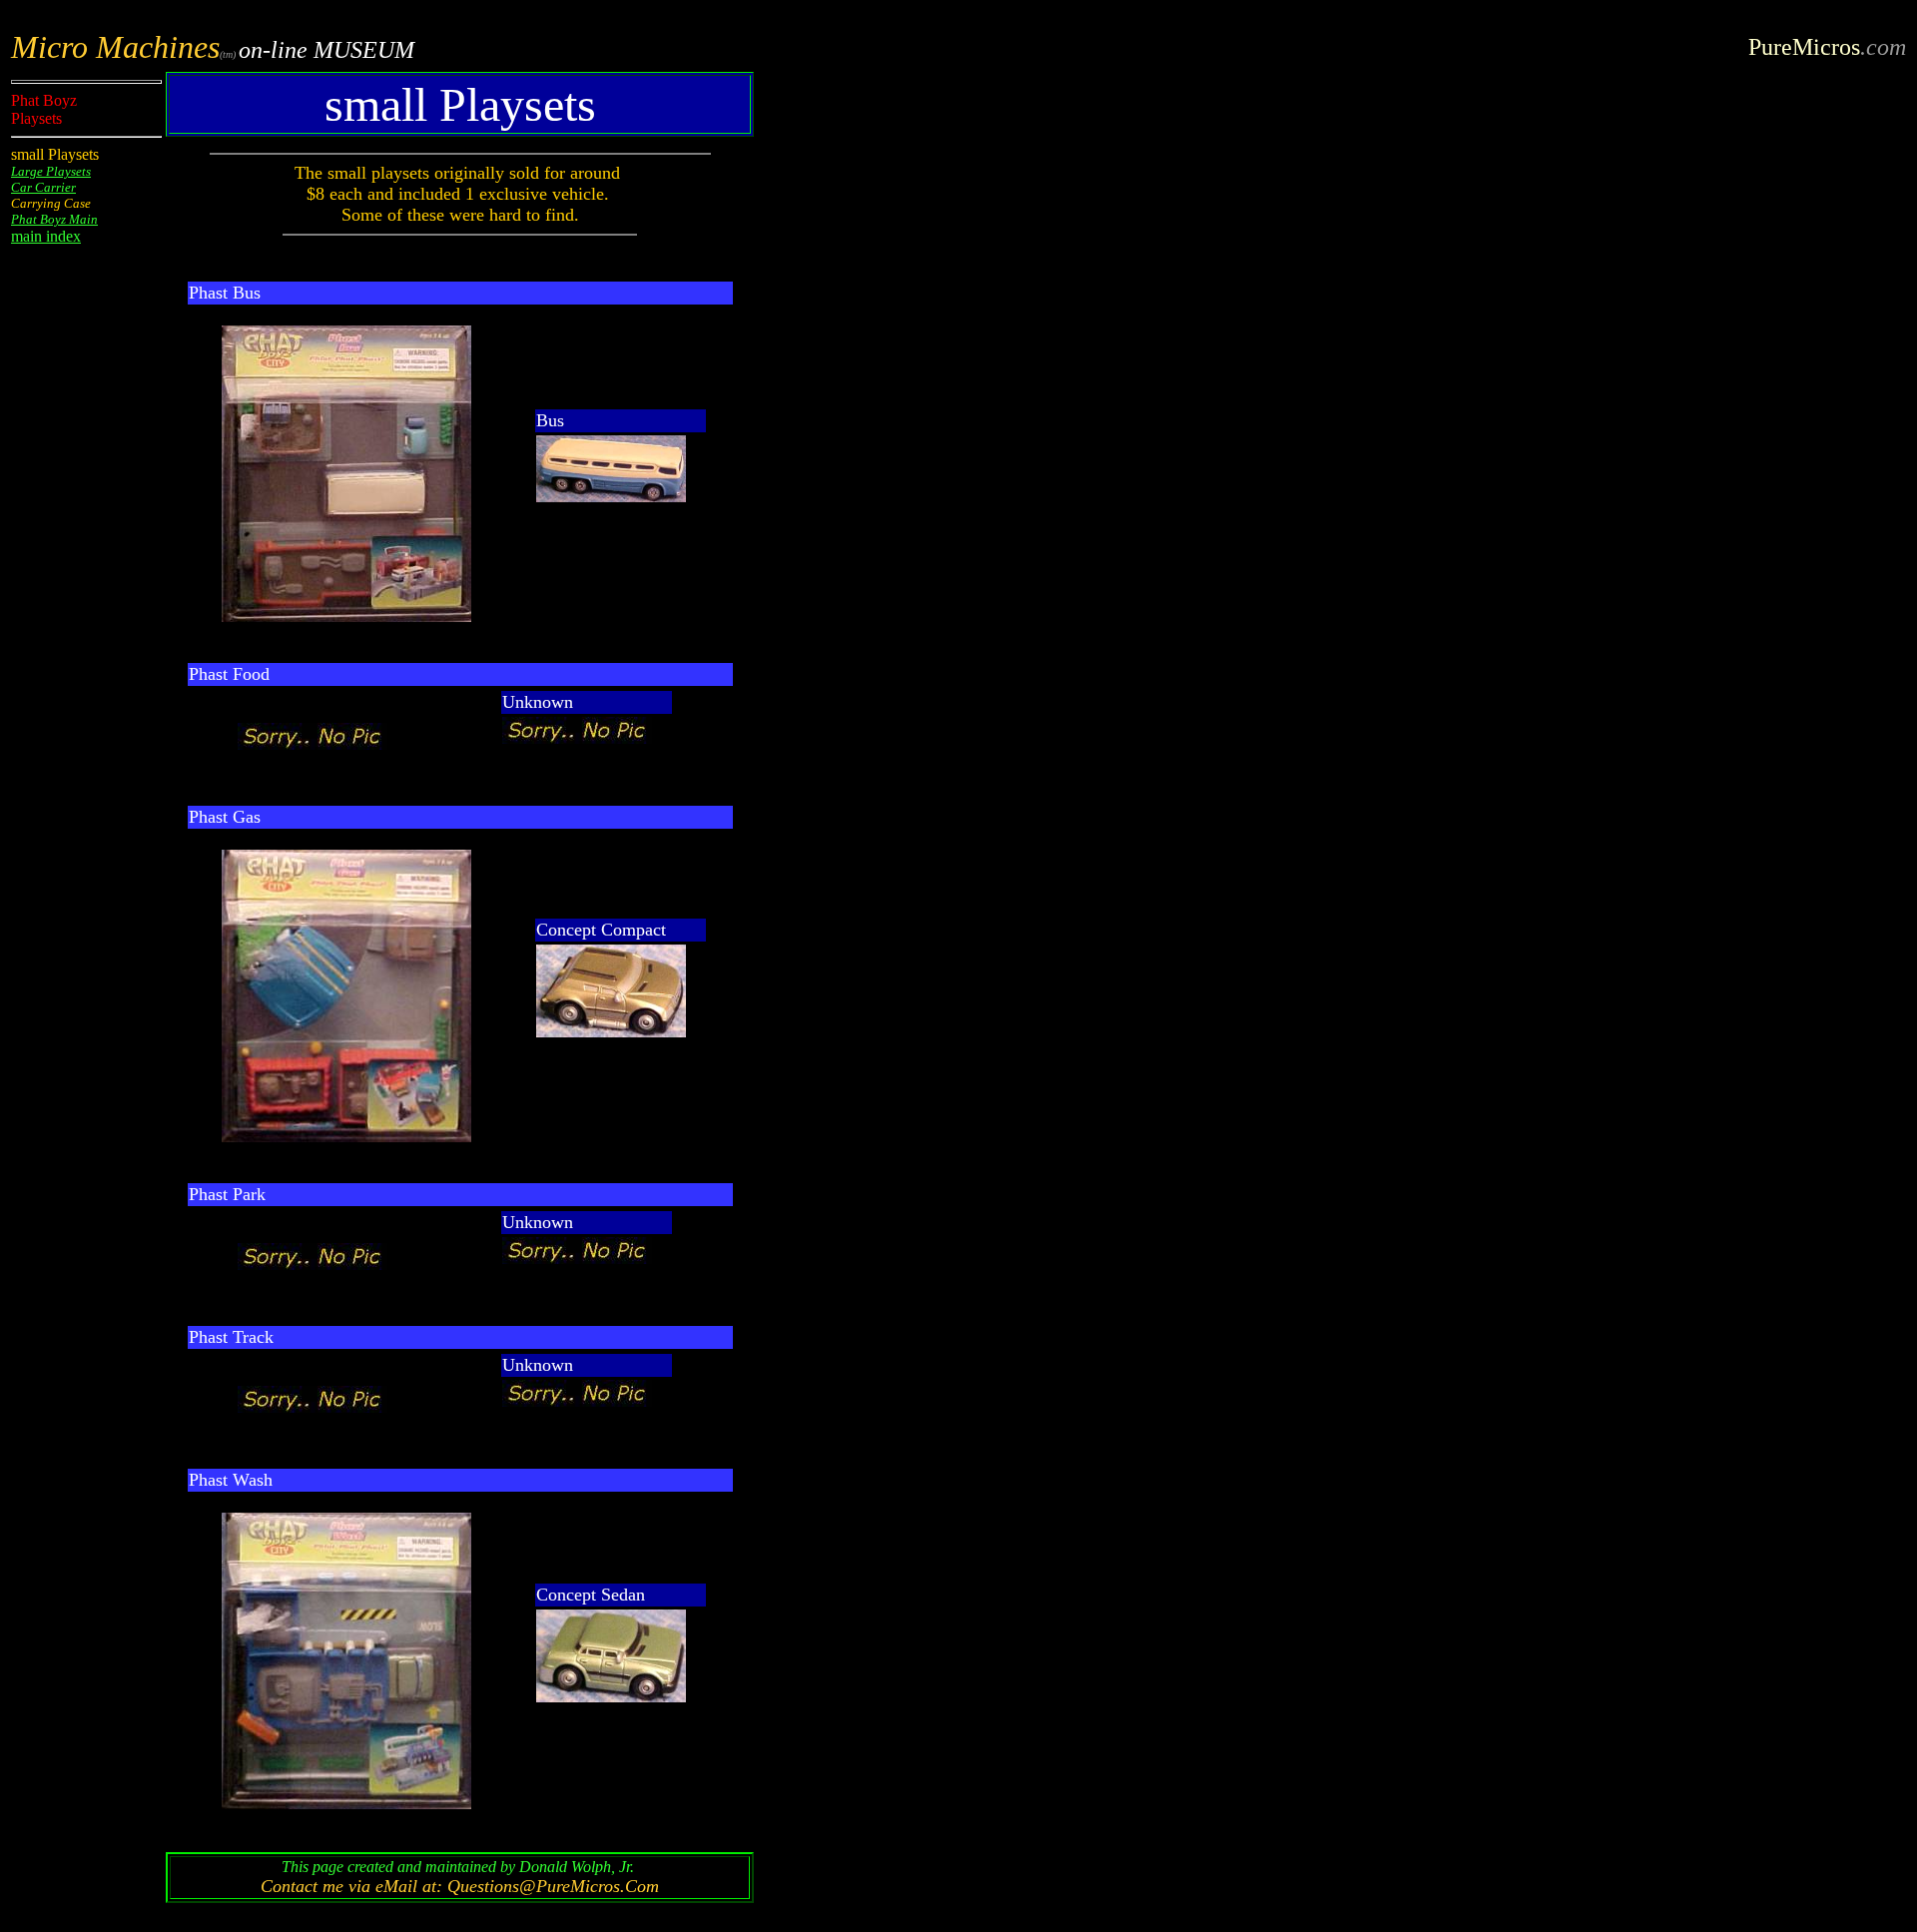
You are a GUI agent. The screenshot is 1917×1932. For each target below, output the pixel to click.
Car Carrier (43, 187)
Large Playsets (51, 171)
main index (46, 236)
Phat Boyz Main (54, 219)
